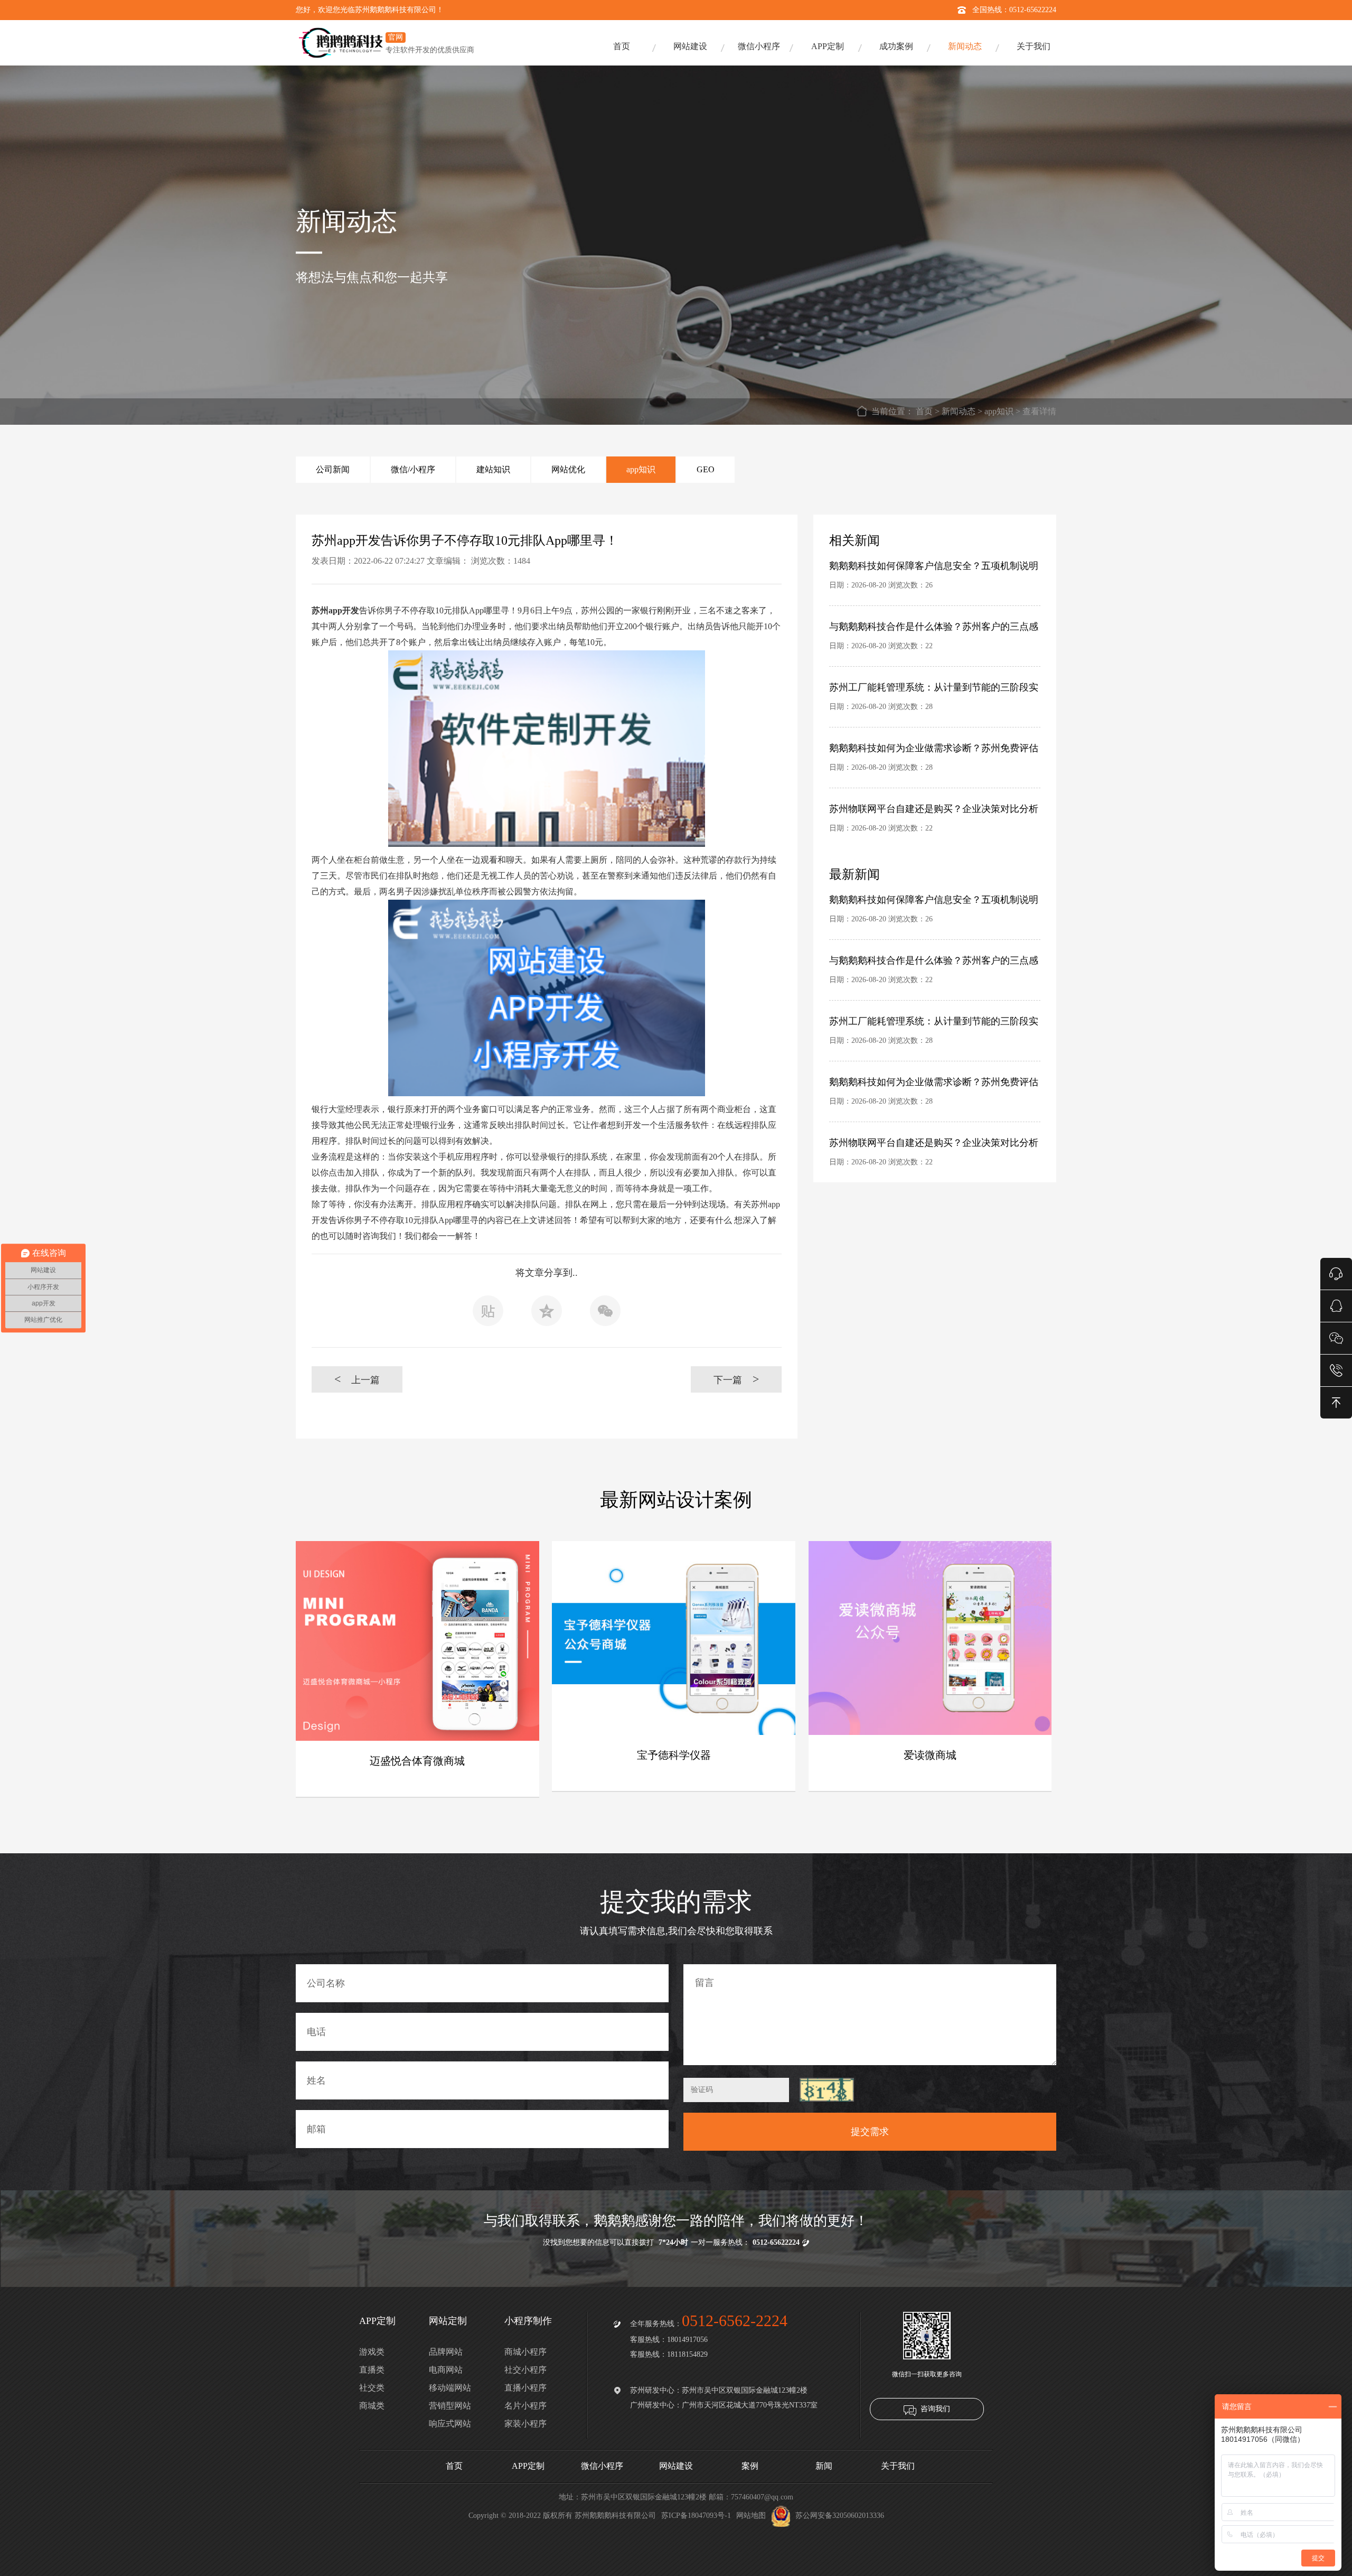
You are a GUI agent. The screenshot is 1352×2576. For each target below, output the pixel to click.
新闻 (824, 2466)
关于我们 (1034, 46)
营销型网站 (450, 2406)
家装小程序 (525, 2424)
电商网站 (446, 2370)
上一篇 (357, 1379)
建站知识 (493, 469)
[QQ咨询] (1336, 1305)
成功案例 (896, 46)
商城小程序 (525, 2352)
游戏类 (372, 2352)
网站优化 (568, 469)
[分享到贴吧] (488, 1314)
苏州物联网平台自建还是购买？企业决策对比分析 (934, 809)
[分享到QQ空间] (547, 1314)
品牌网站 (446, 2352)
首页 (622, 46)
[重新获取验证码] (827, 2090)
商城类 (372, 2406)
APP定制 (828, 46)
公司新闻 (333, 469)
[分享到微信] (605, 1314)
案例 (750, 2466)
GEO (706, 469)
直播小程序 (525, 2388)
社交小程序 (525, 2370)
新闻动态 (965, 46)
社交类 (372, 2388)
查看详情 (1039, 411)
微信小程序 (759, 46)
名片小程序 (525, 2406)
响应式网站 (450, 2424)
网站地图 (751, 2516)
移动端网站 (450, 2388)
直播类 (372, 2370)
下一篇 (736, 1379)
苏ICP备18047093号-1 (696, 2516)
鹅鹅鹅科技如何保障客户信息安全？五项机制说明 (934, 566)
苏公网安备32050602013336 (840, 2516)
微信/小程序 (413, 469)
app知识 (999, 411)
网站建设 (690, 46)
